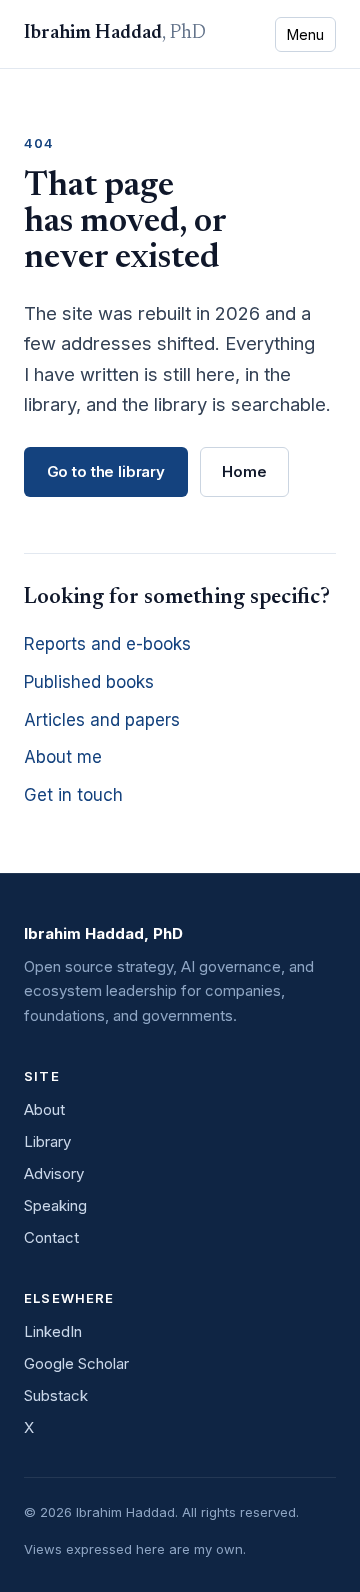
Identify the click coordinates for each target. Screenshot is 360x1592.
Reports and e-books (107, 644)
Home (244, 471)
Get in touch (73, 795)
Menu (305, 34)
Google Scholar (76, 1363)
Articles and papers (102, 720)
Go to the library (106, 471)
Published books (89, 682)
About (44, 1109)
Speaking (55, 1205)
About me (63, 757)
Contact (51, 1237)
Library (47, 1141)
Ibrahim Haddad (115, 33)
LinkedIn (53, 1331)
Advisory (54, 1173)
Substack (56, 1395)
